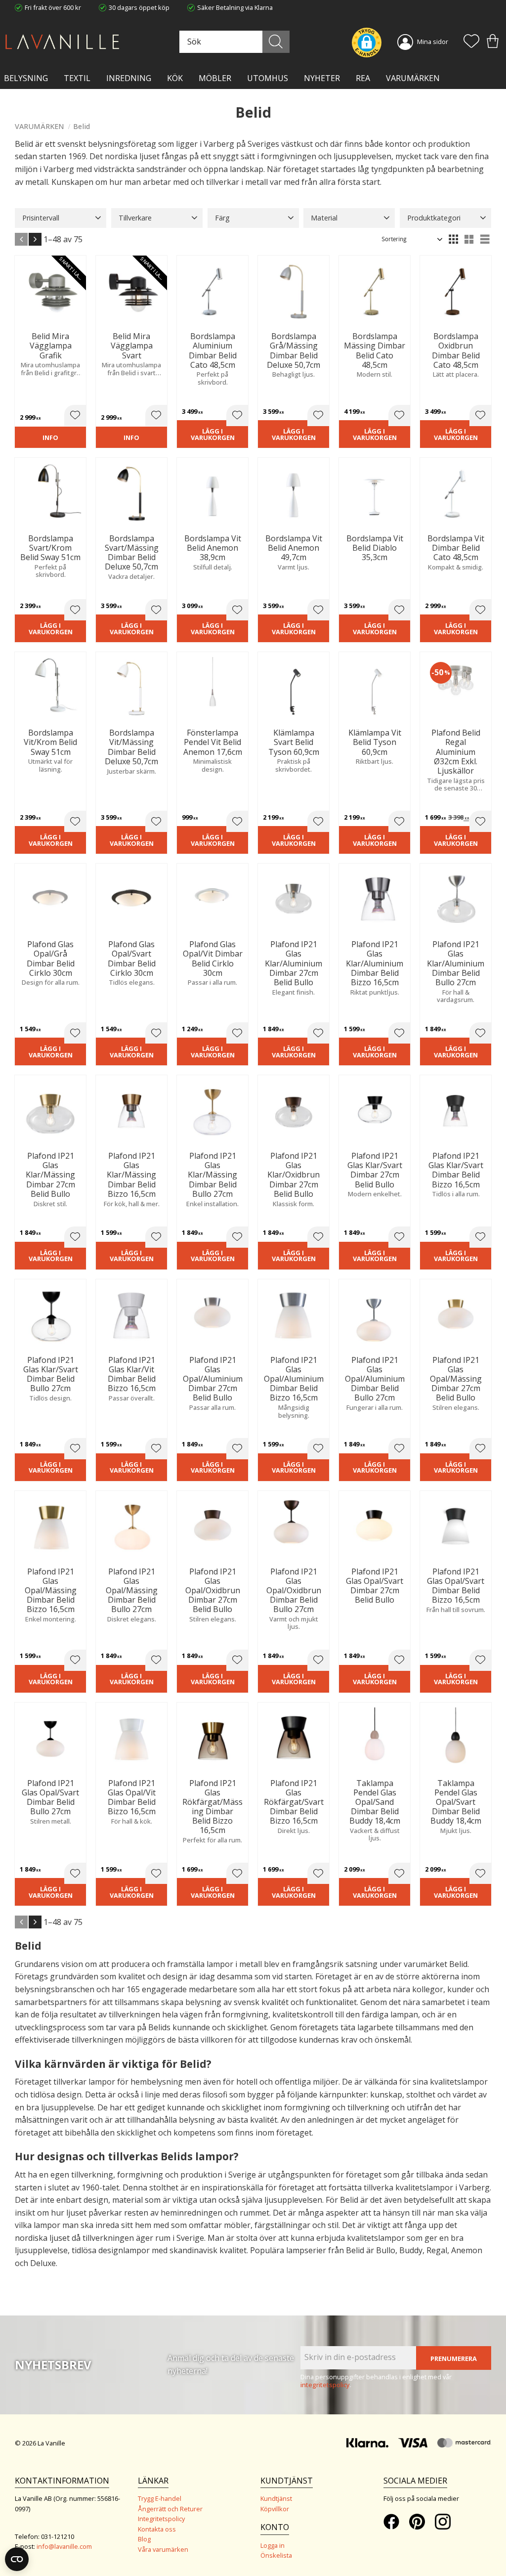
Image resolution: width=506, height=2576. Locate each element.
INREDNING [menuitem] (129, 78)
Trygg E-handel (160, 2498)
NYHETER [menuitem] (322, 78)
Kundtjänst (276, 2498)
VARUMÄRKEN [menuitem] (413, 78)
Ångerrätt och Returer (170, 2509)
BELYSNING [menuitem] (26, 78)
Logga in (273, 2545)
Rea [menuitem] (363, 78)
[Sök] (276, 42)
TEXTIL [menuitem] (77, 78)
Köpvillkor (275, 2509)
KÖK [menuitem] (175, 78)
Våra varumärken (163, 2549)
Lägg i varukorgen (213, 434)
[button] (471, 42)
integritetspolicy (325, 2385)
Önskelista (276, 2555)
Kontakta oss (157, 2529)
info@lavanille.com (64, 2546)
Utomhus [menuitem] (268, 78)
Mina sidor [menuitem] (433, 42)
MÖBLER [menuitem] (215, 78)
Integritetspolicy (161, 2519)
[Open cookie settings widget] (17, 2559)
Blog (144, 2539)
